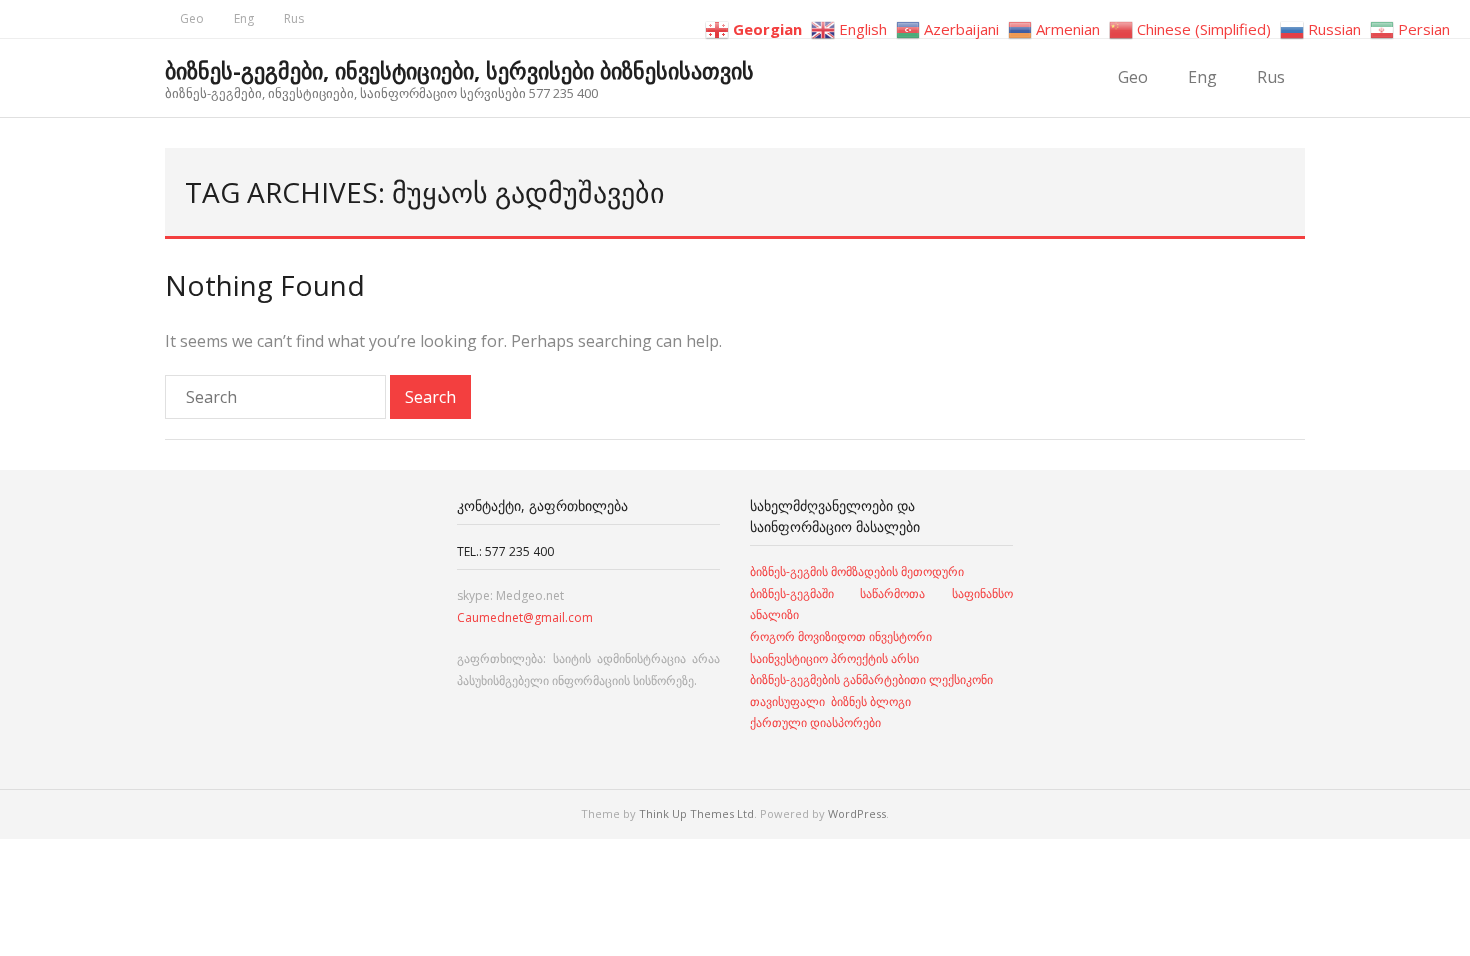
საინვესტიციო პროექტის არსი (834, 658)
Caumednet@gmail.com (525, 617)
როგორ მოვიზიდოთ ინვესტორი (842, 636)
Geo (192, 18)
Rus (294, 18)
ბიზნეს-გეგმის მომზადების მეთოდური (857, 571)
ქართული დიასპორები (815, 722)
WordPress (857, 813)
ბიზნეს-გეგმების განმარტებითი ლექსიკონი (871, 679)
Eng (244, 18)
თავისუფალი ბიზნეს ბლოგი (830, 701)
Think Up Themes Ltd (696, 813)
